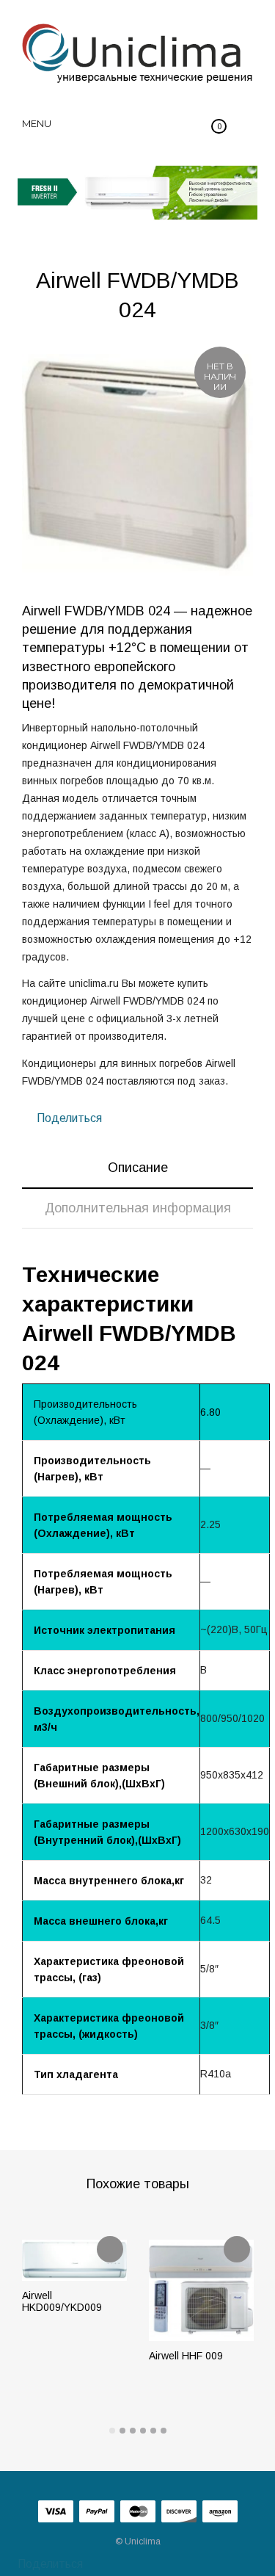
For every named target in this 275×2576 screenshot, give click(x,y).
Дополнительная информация (138, 1208)
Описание (138, 1168)
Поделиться (68, 1118)
